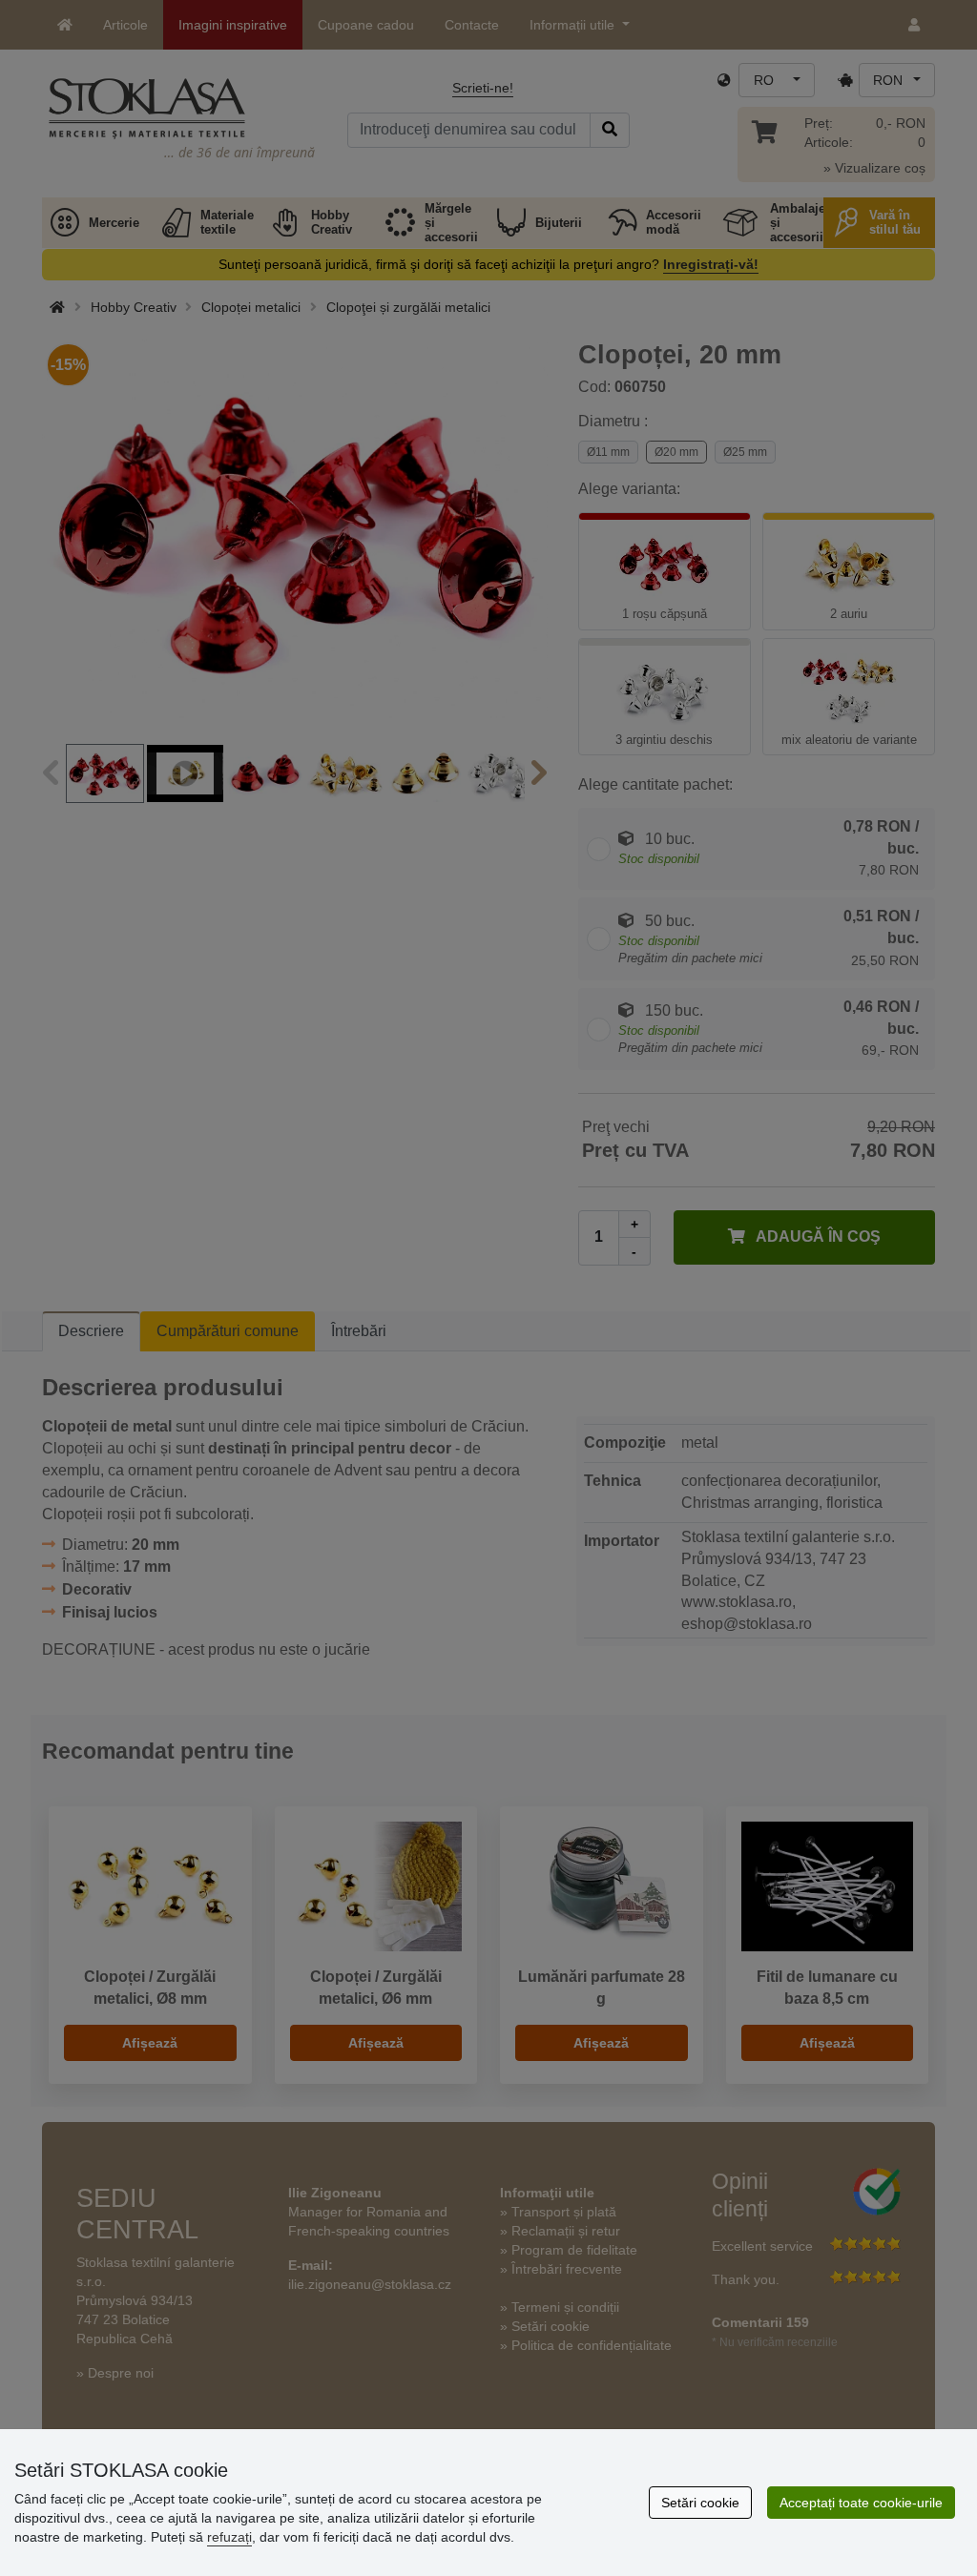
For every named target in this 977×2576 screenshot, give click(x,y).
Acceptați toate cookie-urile (861, 2503)
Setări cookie (700, 2503)
